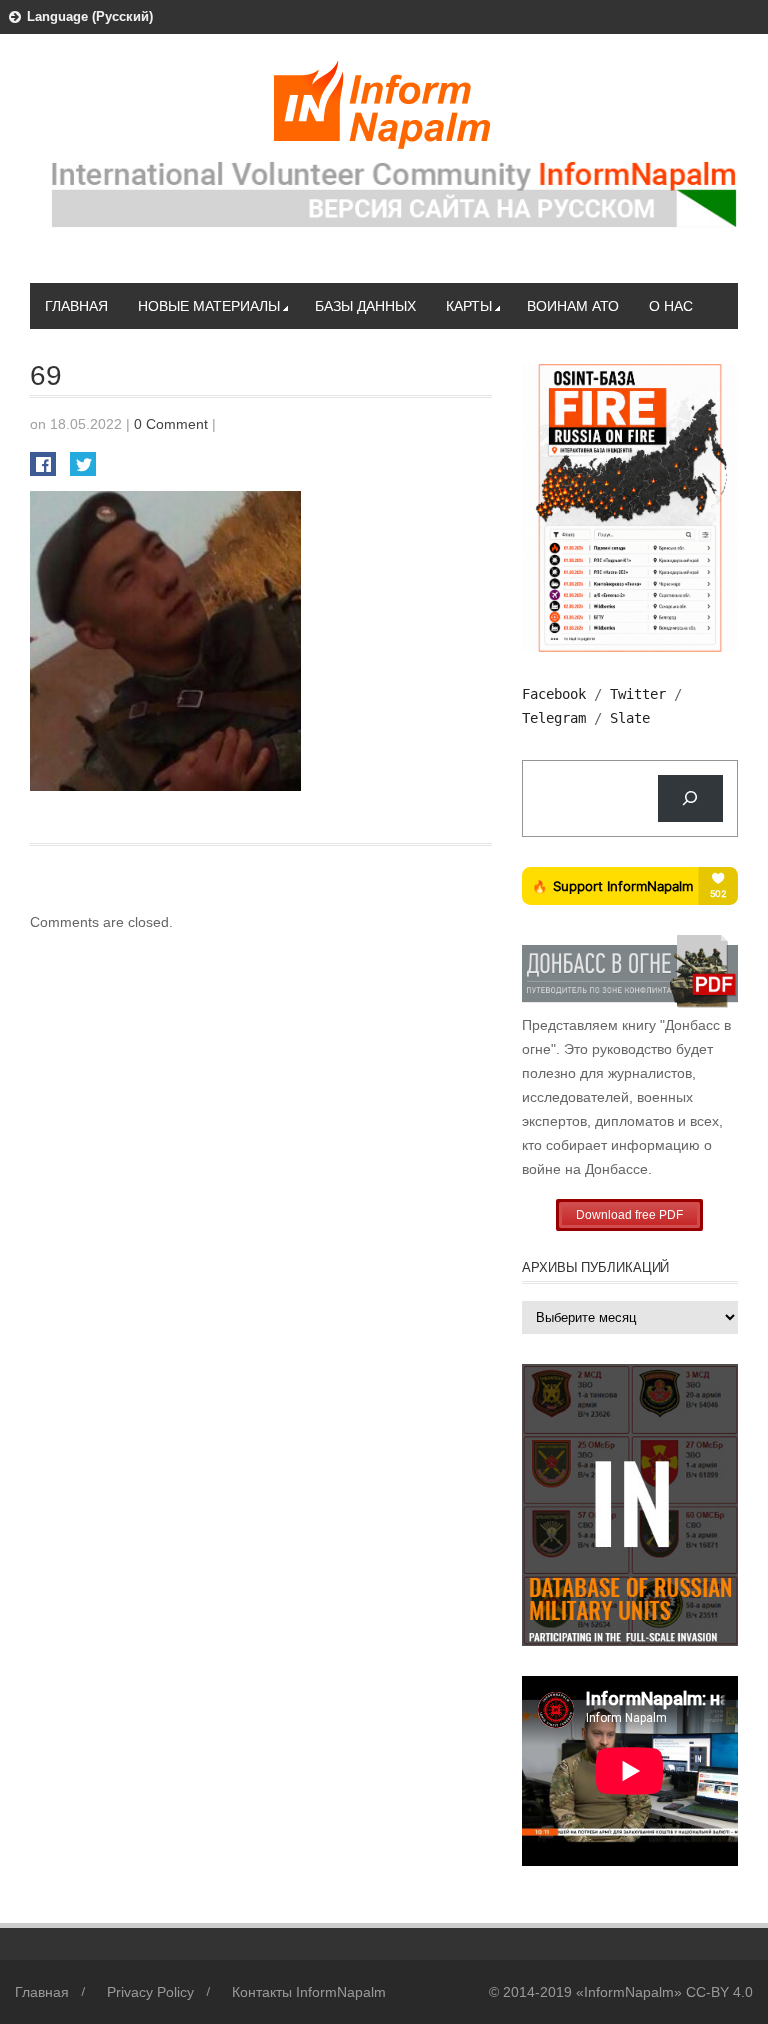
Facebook (554, 694)
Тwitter (638, 694)
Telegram (554, 718)
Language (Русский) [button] (90, 16)
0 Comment (171, 424)
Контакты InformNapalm (309, 1992)
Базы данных (365, 306)
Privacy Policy (150, 1992)
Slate (630, 718)
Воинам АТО (573, 306)
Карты (469, 306)
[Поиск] (690, 798)
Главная (76, 306)
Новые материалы (209, 306)
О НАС (671, 306)
